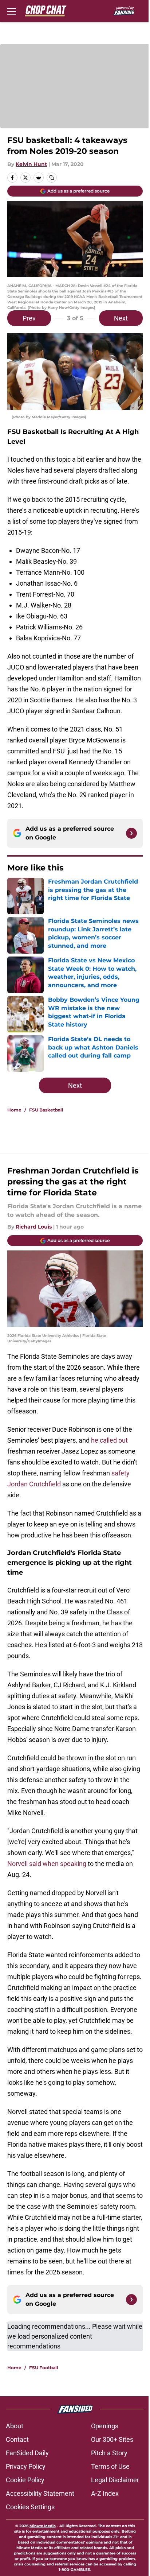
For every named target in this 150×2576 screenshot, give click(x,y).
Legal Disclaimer (115, 2480)
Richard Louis (34, 1227)
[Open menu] (12, 11)
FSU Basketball (46, 1110)
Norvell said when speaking (47, 1864)
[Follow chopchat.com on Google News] (131, 833)
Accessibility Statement (40, 2493)
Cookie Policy (25, 2480)
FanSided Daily (27, 2453)
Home (14, 1110)
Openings (105, 2426)
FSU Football (44, 2368)
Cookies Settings (30, 2507)
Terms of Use (110, 2466)
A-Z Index (105, 2493)
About (15, 2426)
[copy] (52, 178)
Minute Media (43, 2526)
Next (121, 318)
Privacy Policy (26, 2466)
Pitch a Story (109, 2453)
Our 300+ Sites (112, 2439)
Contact (17, 2439)
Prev (29, 318)
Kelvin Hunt (31, 164)
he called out (109, 1440)
